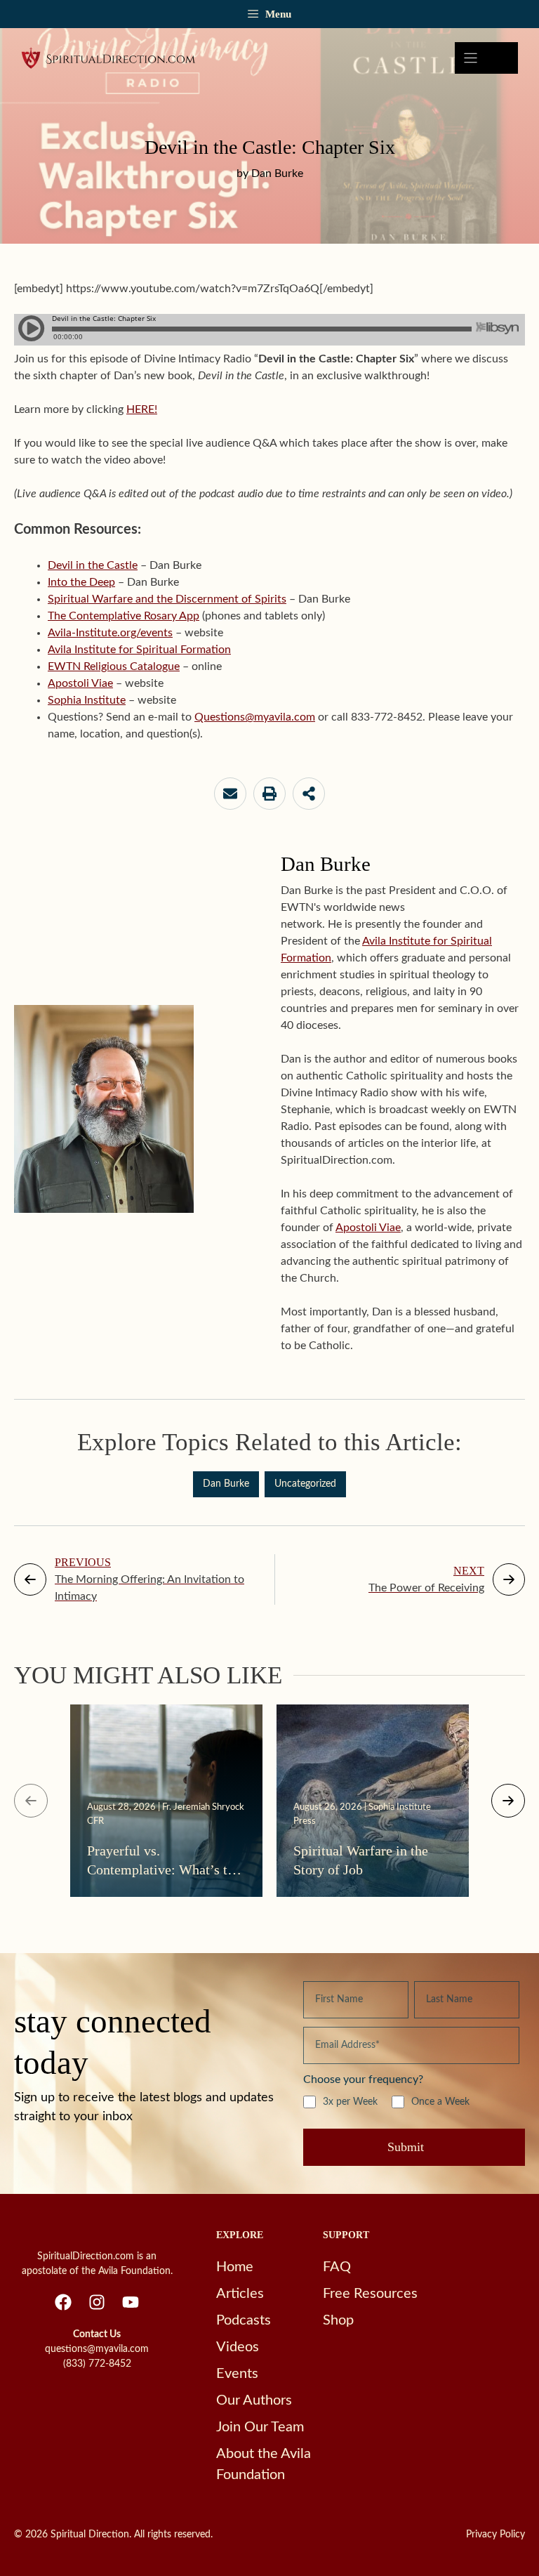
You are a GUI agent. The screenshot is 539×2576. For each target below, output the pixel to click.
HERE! (142, 409)
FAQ (337, 2267)
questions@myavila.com (97, 2349)
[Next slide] (508, 1801)
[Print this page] (269, 794)
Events (237, 2374)
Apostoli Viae (80, 683)
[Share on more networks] (309, 794)
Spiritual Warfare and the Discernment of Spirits (167, 599)
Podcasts (244, 2320)
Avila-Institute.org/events (110, 633)
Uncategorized (305, 1484)
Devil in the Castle (93, 565)
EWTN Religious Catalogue (114, 666)
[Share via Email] (230, 794)
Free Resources (370, 2294)
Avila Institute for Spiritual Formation (139, 650)
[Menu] (486, 58)
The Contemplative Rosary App (124, 616)
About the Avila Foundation (264, 2464)
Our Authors (254, 2400)
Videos (238, 2347)
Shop (338, 2320)
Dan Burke (226, 1484)
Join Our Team (260, 2427)
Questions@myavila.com (255, 717)
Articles (240, 2294)
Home (235, 2267)
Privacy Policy (495, 2535)
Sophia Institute (87, 700)
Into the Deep (81, 582)
